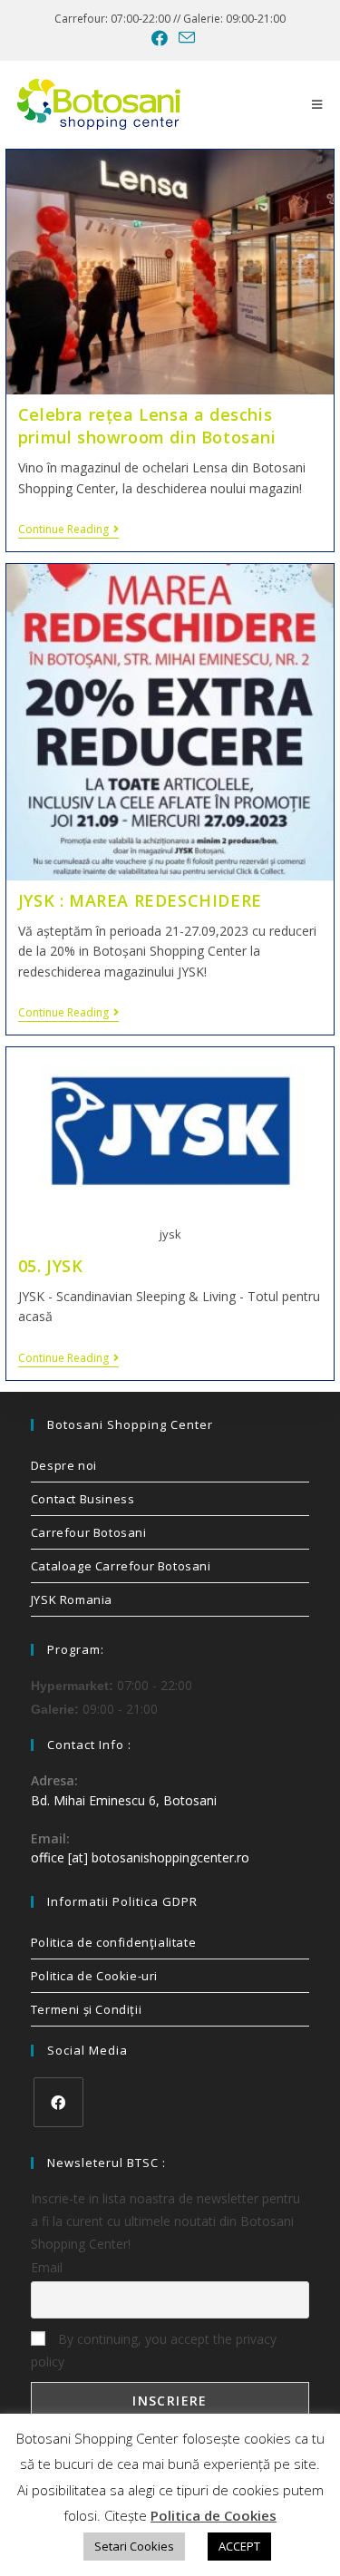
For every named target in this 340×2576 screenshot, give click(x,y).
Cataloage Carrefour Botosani (121, 1566)
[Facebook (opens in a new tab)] (160, 38)
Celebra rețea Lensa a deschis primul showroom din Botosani (147, 426)
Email (47, 2267)
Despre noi (64, 1465)
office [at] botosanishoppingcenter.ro (140, 1857)
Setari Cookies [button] (134, 2546)
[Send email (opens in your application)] (184, 38)
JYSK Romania (72, 1599)
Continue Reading (68, 530)
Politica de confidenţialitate (113, 1942)
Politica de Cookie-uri (94, 1976)
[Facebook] (58, 2102)
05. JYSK (51, 1266)
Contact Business (83, 1499)
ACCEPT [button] (239, 2546)
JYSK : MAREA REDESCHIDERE (140, 900)
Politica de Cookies (214, 2515)
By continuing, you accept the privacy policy (154, 2350)
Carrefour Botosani (89, 1532)
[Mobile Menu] (317, 104)
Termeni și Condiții (86, 2009)
